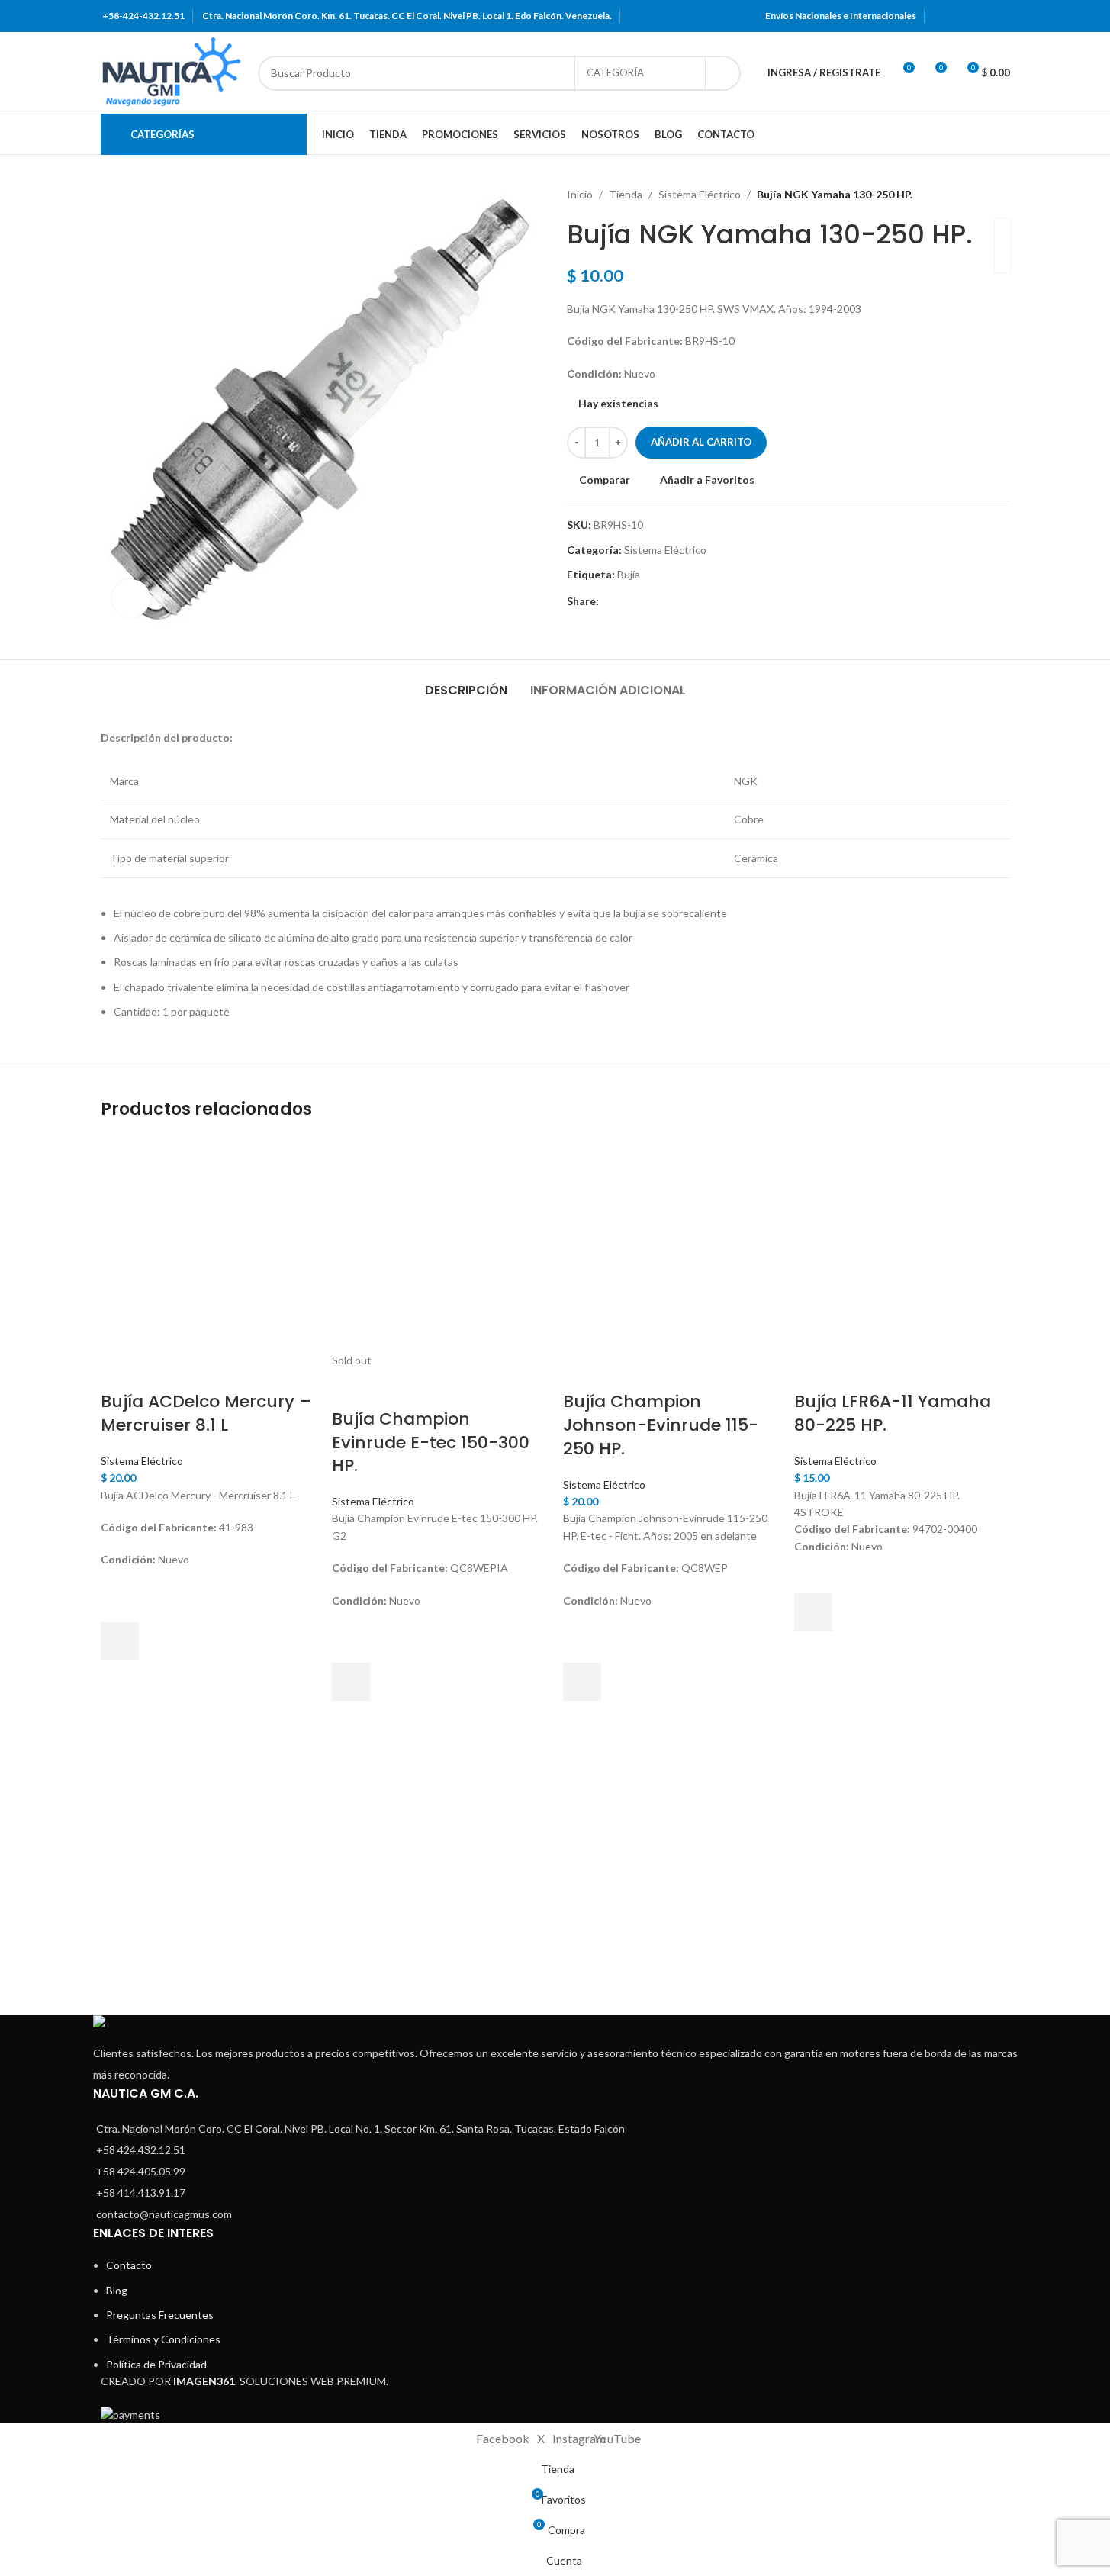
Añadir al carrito (701, 442)
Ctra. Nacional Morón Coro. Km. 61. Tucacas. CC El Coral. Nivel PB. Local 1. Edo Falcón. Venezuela (406, 16)
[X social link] (962, 16)
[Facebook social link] (942, 16)
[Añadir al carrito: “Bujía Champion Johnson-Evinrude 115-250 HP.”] (582, 1682)
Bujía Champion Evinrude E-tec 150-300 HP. (431, 1443)
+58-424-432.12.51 (143, 16)
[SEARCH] (723, 73)
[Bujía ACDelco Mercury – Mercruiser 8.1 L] (209, 1243)
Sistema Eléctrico (142, 1461)
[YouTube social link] (1000, 16)
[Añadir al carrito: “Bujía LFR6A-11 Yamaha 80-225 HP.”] (813, 1612)
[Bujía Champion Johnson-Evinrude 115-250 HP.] (671, 1243)
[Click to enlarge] (131, 598)
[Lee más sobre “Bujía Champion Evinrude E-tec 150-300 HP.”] (351, 1682)
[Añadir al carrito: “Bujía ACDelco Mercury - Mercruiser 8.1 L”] (120, 1641)
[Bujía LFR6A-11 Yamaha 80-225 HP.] (902, 1243)
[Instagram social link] (981, 16)
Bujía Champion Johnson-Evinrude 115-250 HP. (661, 1425)
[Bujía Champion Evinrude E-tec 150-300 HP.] (440, 1243)
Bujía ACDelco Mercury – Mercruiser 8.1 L (206, 1413)
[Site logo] (172, 71)
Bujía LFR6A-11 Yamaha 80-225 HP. (893, 1413)
